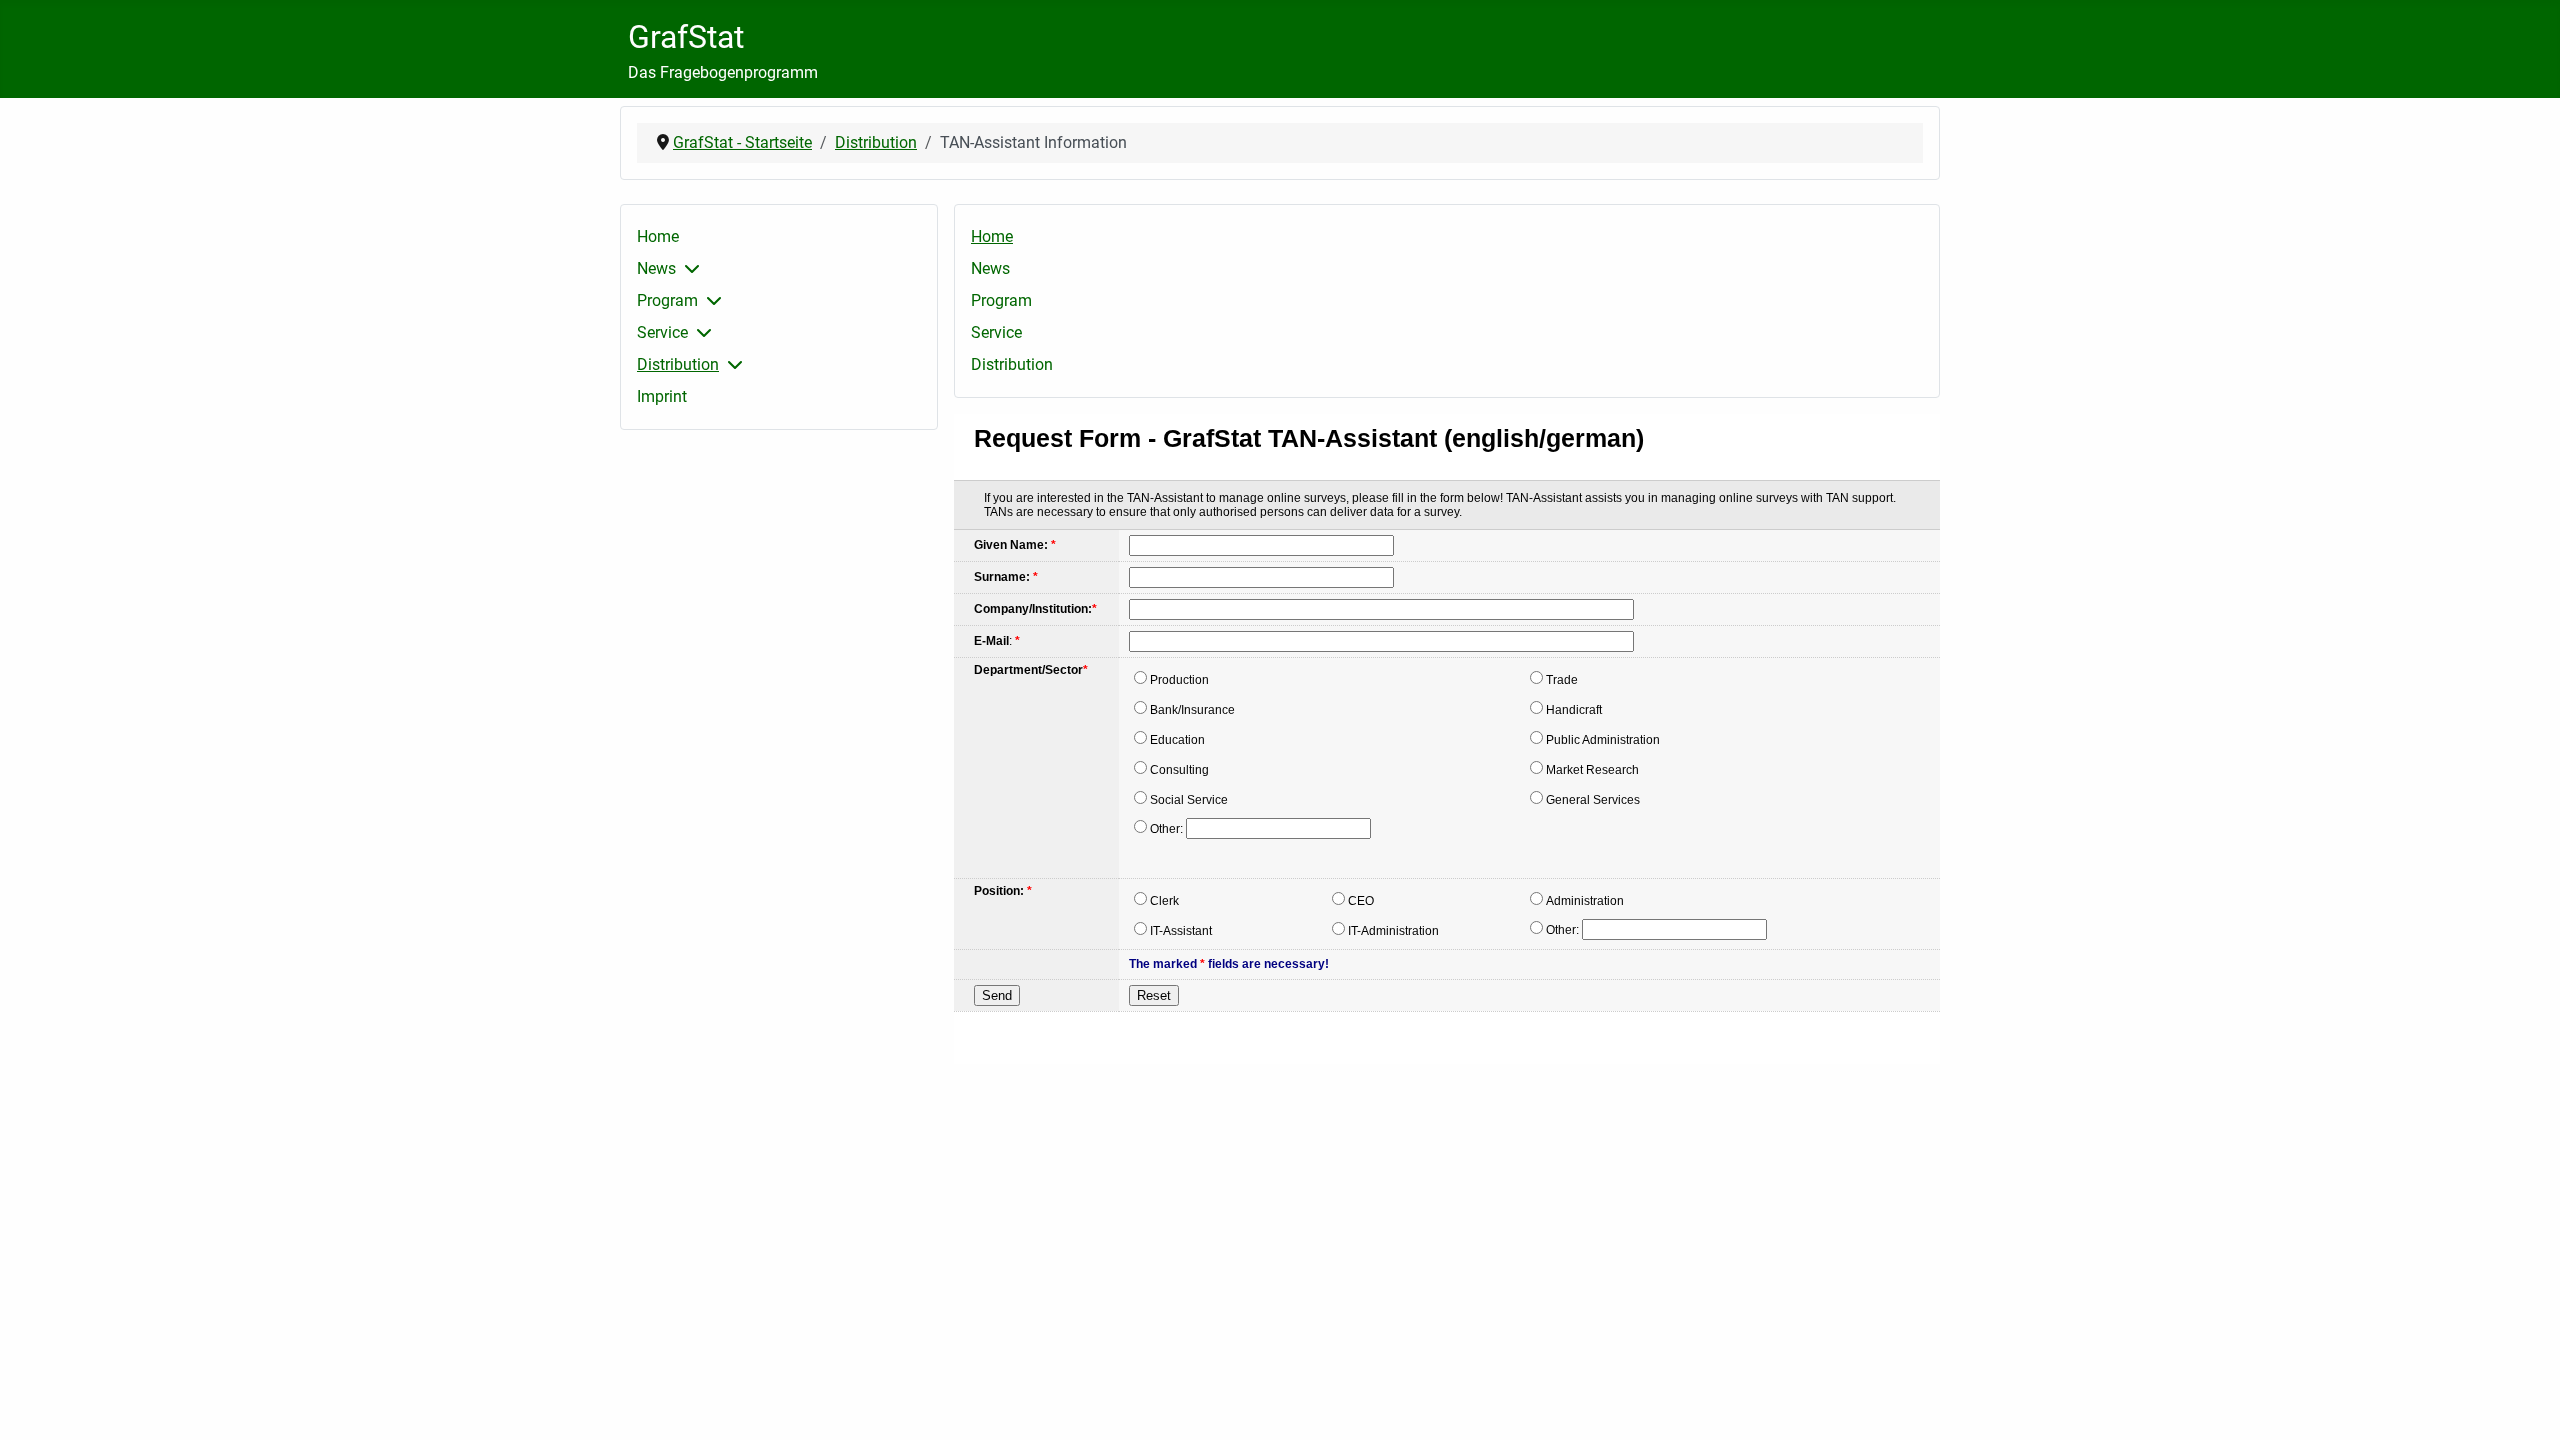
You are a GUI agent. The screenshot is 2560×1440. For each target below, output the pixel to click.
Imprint (662, 396)
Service (662, 332)
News (656, 268)
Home (658, 236)
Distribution (678, 364)
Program (667, 300)
